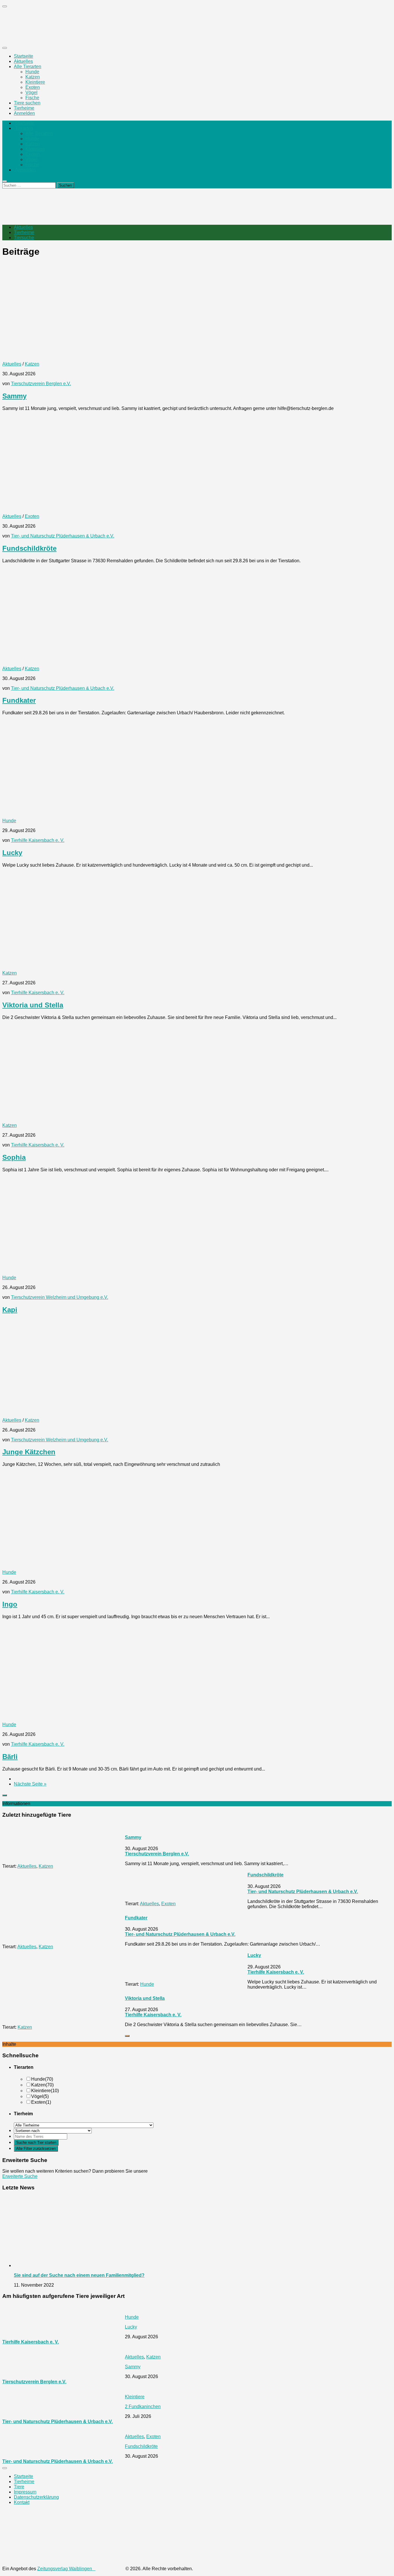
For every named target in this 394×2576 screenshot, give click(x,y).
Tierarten (24, 128)
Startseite (24, 56)
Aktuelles (23, 61)
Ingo (10, 1604)
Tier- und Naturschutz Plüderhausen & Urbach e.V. (63, 536)
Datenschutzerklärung (36, 2497)
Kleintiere (35, 82)
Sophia (14, 1157)
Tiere (19, 2487)
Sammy (14, 396)
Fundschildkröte (29, 548)
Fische (32, 98)
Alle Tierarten (28, 66)
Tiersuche (24, 238)
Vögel (31, 92)
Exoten (33, 87)
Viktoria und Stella (33, 1005)
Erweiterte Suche (20, 2176)
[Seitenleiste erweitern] (5, 1795)
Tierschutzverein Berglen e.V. (41, 384)
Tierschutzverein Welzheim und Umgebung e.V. (60, 1297)
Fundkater (19, 700)
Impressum (25, 2492)
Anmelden (24, 113)
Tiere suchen (27, 103)
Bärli (10, 1757)
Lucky (12, 853)
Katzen (33, 77)
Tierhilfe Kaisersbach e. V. (38, 840)
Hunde (32, 72)
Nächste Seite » (30, 1784)
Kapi (10, 1310)
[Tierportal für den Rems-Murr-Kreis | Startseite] (50, 36)
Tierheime (24, 108)
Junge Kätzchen (29, 1452)
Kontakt (22, 2502)
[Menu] (5, 48)
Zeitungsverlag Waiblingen (66, 2569)
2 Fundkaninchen (143, 2407)
